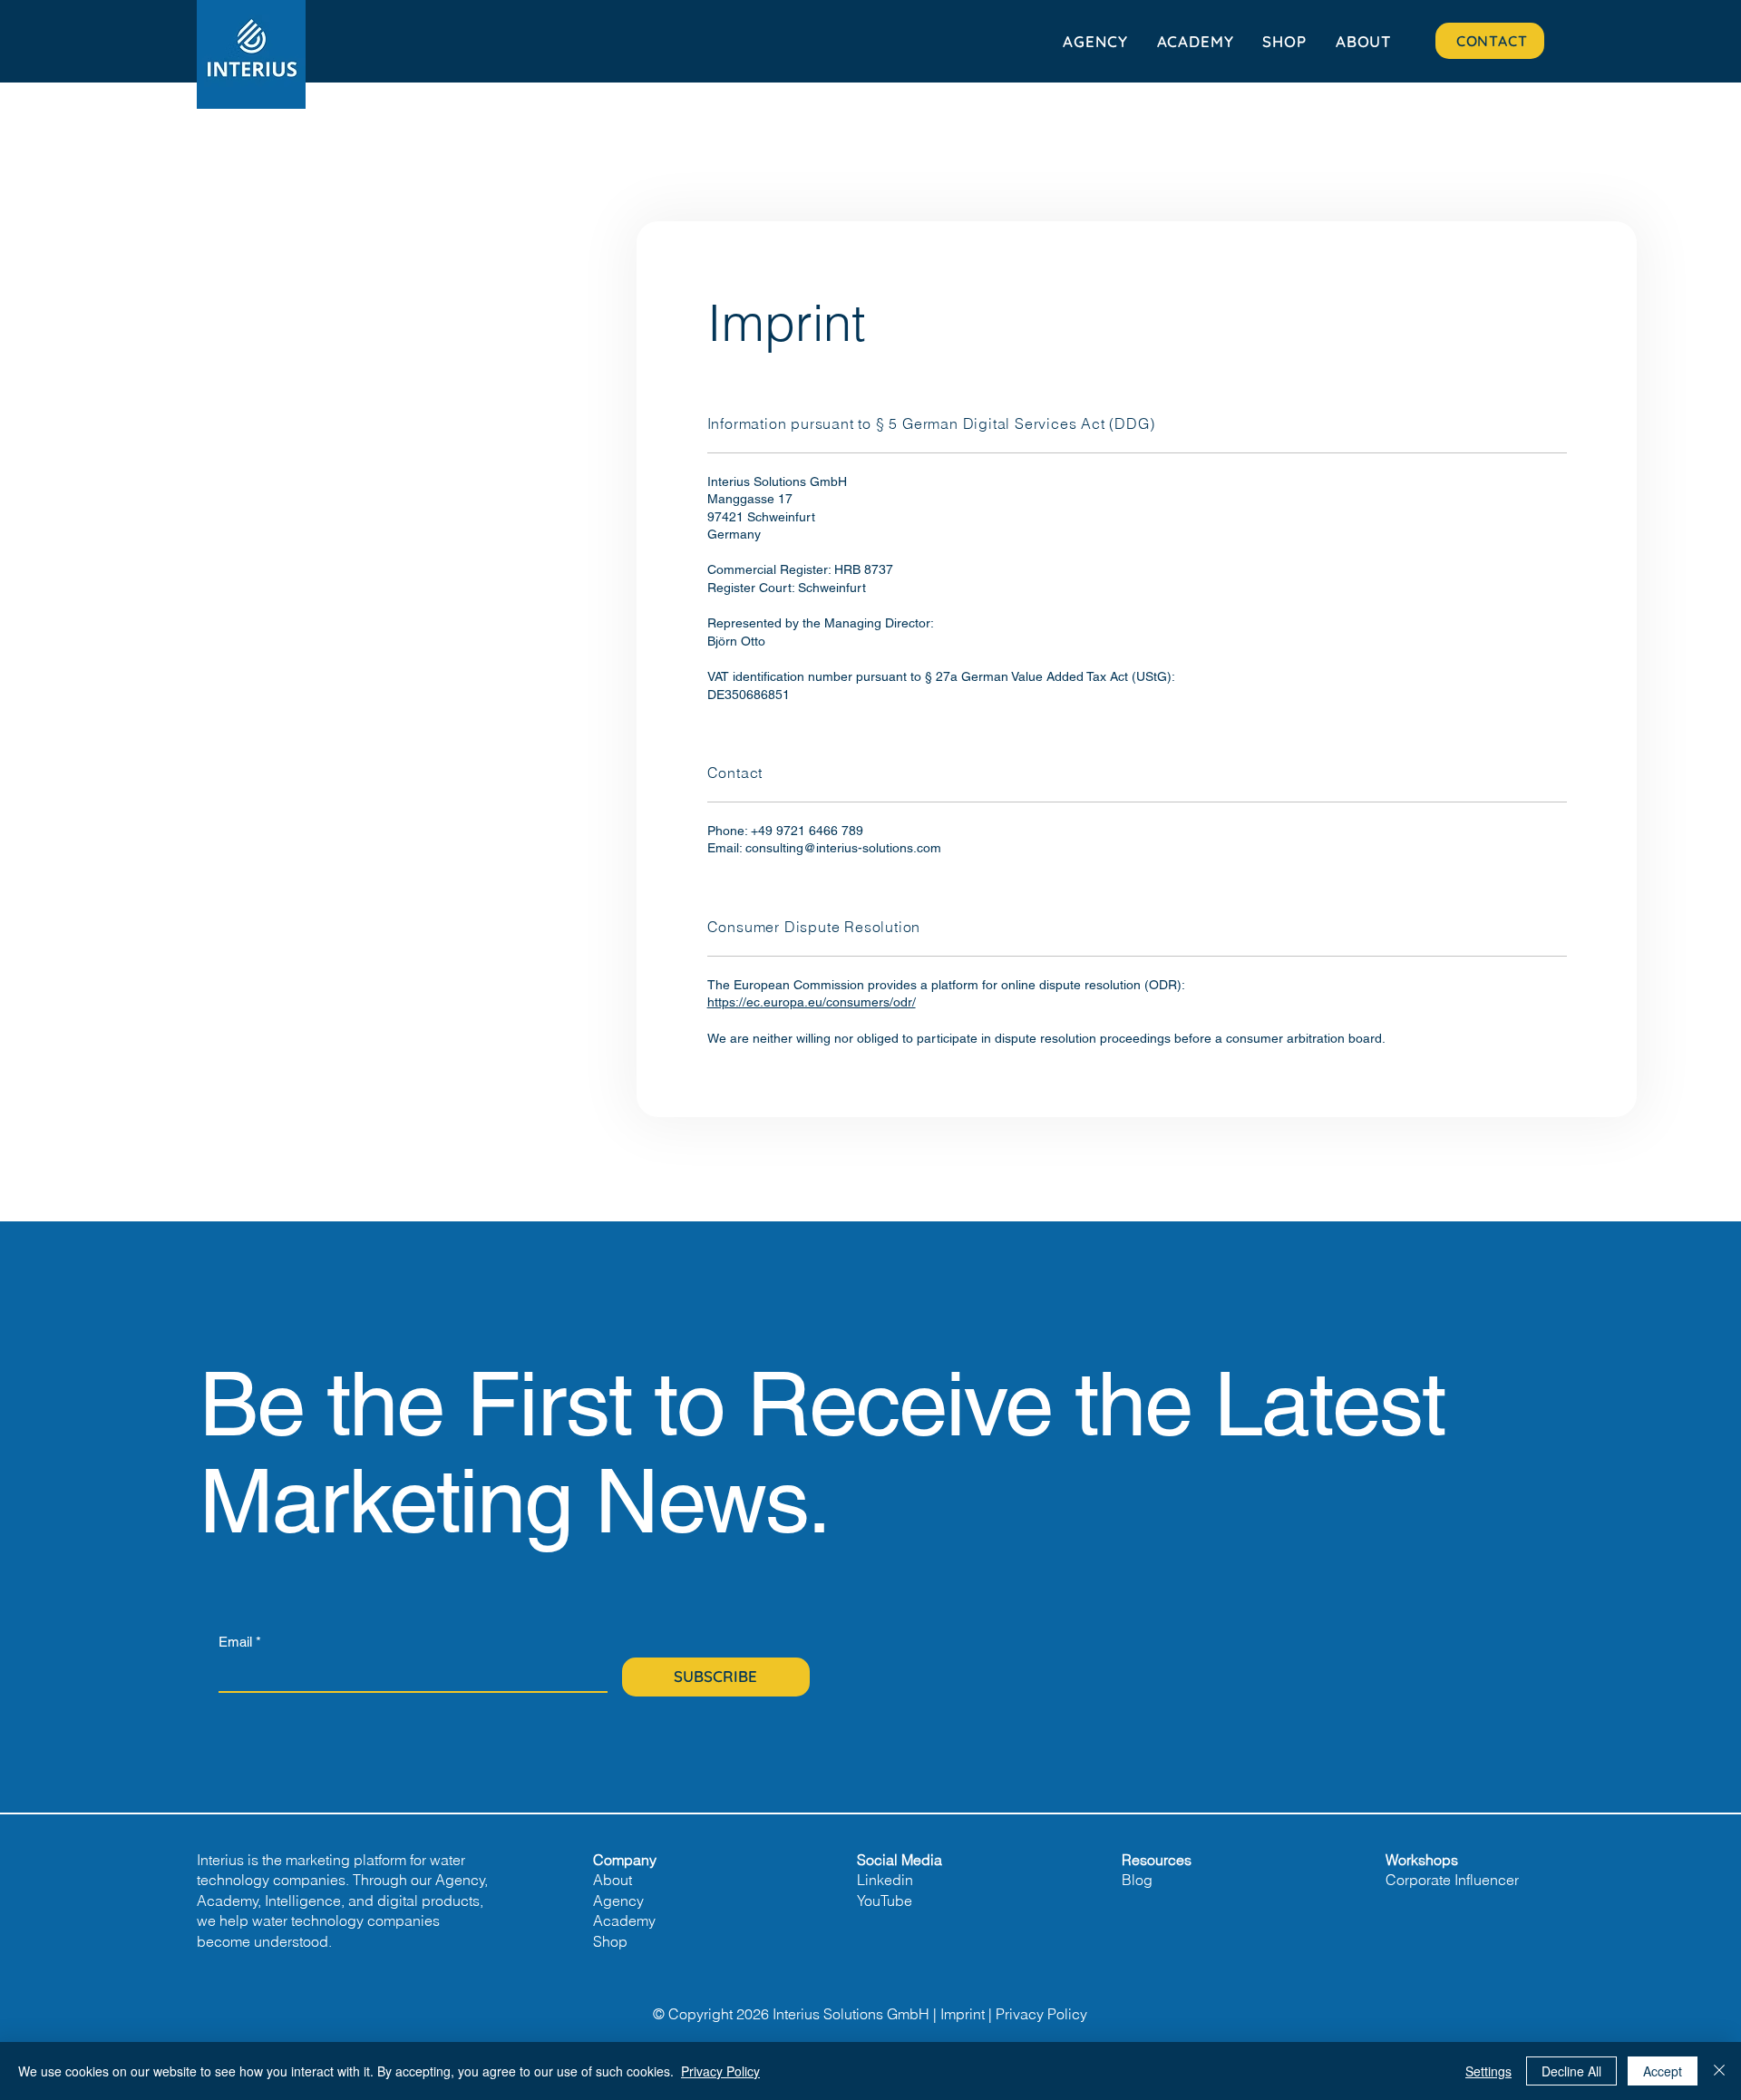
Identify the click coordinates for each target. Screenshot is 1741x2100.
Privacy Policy (1041, 2014)
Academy (624, 1920)
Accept (1663, 2071)
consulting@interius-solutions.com (843, 848)
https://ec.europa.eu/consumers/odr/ (812, 1002)
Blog (1137, 1880)
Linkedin (885, 1880)
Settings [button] (1488, 2071)
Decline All (1571, 2071)
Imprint (963, 2014)
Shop (610, 1941)
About (613, 1880)
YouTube (885, 1901)
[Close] (1719, 2071)
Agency (618, 1901)
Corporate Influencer (1452, 1880)
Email (240, 1642)
